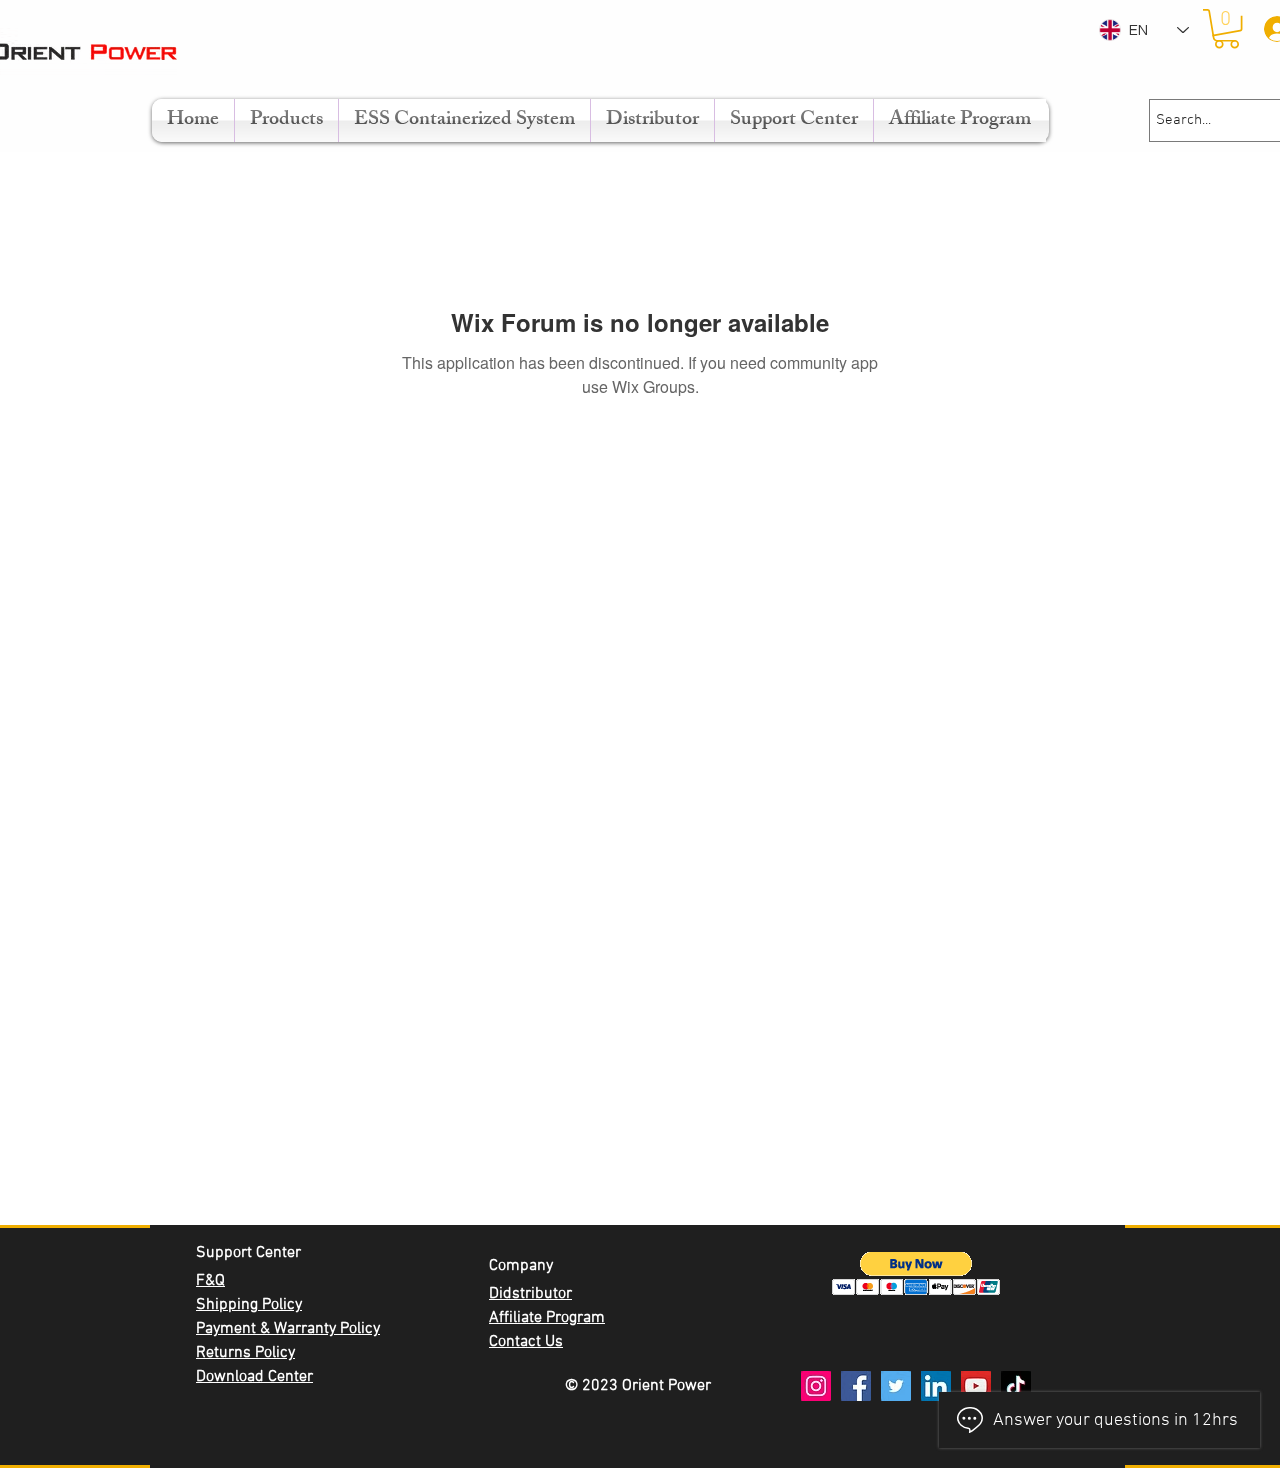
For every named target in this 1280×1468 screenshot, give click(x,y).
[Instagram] (816, 1386)
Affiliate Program (547, 1318)
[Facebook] (856, 1386)
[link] (1226, 28)
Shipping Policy (249, 1305)
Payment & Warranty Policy (288, 1329)
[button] (916, 1273)
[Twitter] (896, 1386)
